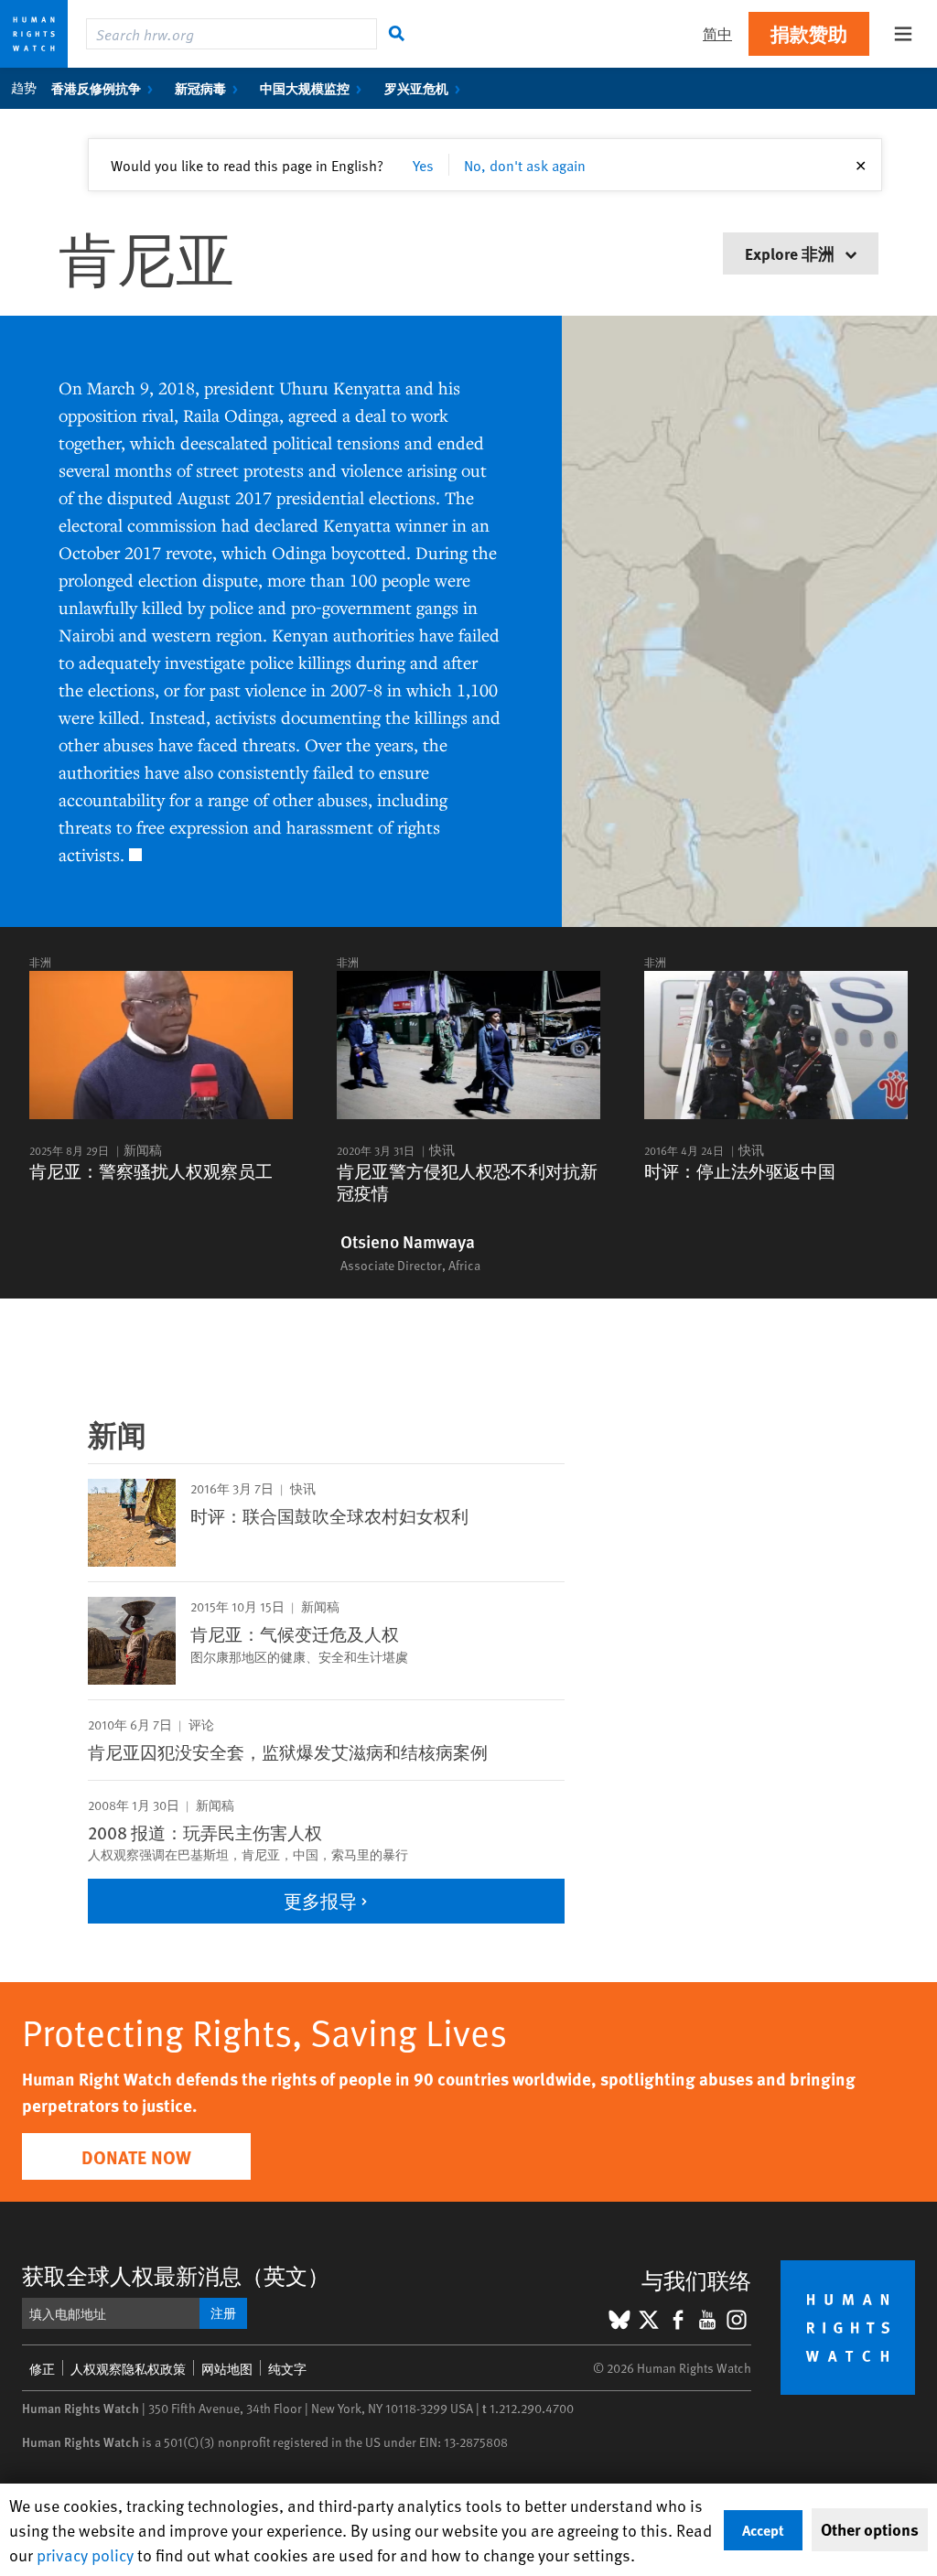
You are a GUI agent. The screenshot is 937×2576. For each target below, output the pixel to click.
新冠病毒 (200, 88)
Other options (870, 2529)
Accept (763, 2530)
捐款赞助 (809, 33)
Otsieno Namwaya (408, 1242)
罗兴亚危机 (416, 88)
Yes (423, 165)
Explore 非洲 (792, 253)
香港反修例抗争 (96, 88)
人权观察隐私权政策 (128, 2369)
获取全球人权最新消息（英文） (176, 2275)
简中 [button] (717, 33)
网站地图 (227, 2369)
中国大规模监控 (305, 88)
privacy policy (85, 2554)
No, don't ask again (525, 165)
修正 (42, 2369)
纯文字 (287, 2369)
